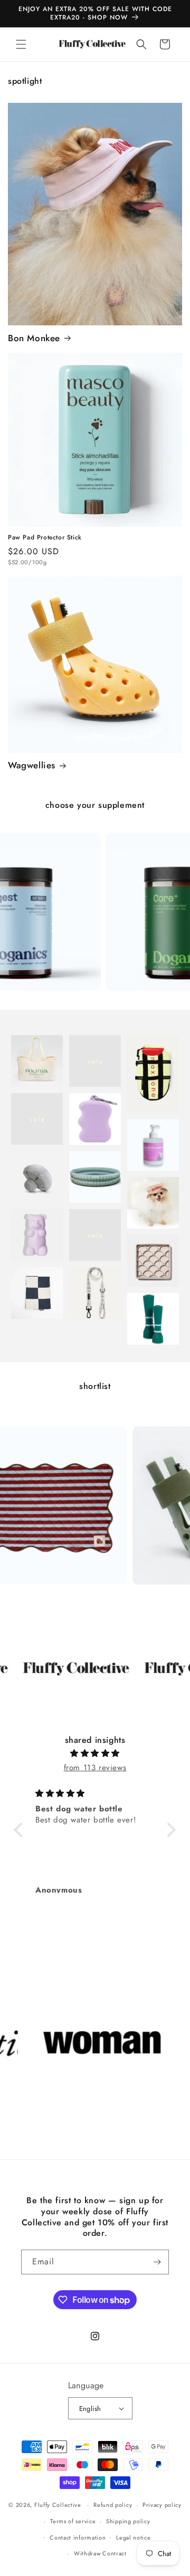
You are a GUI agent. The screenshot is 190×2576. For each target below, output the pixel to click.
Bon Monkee (34, 338)
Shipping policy (128, 2521)
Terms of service (73, 2521)
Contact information (78, 2538)
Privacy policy (162, 2505)
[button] (21, 44)
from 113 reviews (95, 1768)
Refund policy (113, 2505)
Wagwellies (32, 765)
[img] (95, 1753)
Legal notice (133, 2538)
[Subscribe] (157, 2262)
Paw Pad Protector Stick (45, 538)
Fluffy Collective (58, 2505)
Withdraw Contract (100, 2553)
